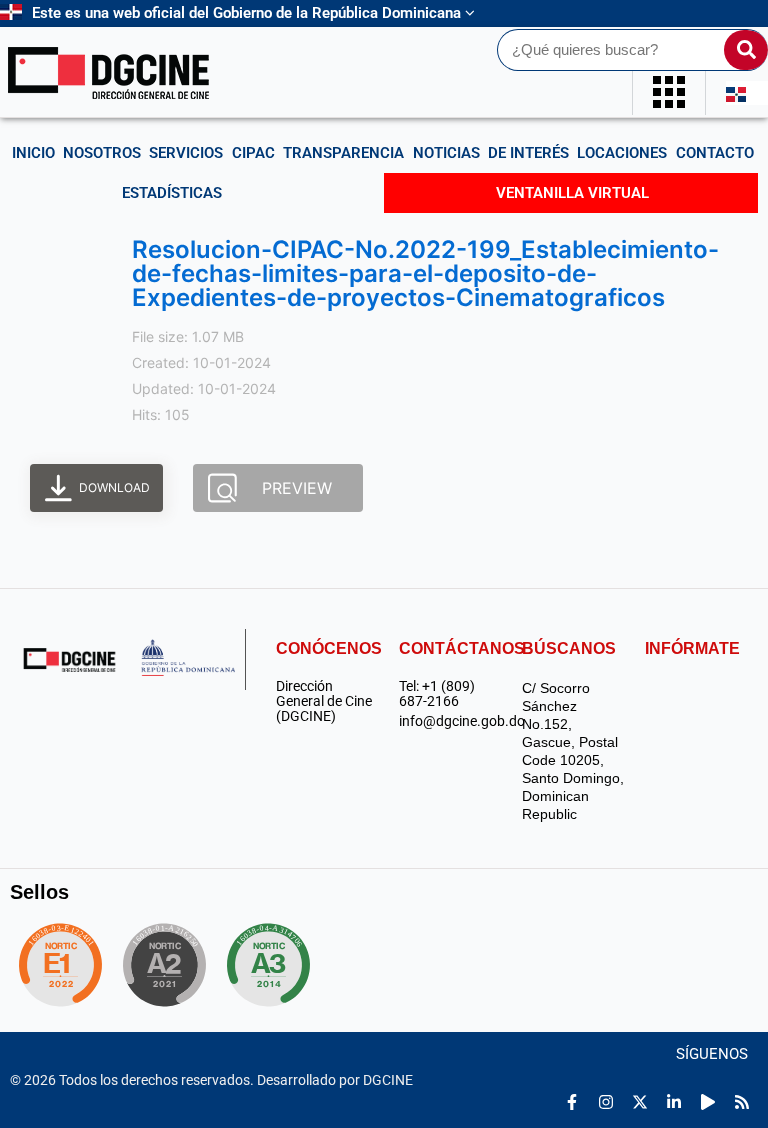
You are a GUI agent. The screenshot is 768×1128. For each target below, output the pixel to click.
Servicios (186, 153)
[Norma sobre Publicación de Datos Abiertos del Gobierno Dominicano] (276, 965)
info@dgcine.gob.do (450, 721)
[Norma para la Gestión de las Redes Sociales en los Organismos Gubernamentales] (60, 965)
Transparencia (343, 153)
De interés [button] (528, 153)
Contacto (715, 153)
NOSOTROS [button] (102, 153)
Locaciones (622, 153)
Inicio (33, 153)
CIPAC (253, 153)
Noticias (446, 153)
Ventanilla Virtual (572, 193)
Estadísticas (172, 193)
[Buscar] (746, 50)
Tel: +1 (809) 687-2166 (437, 694)
